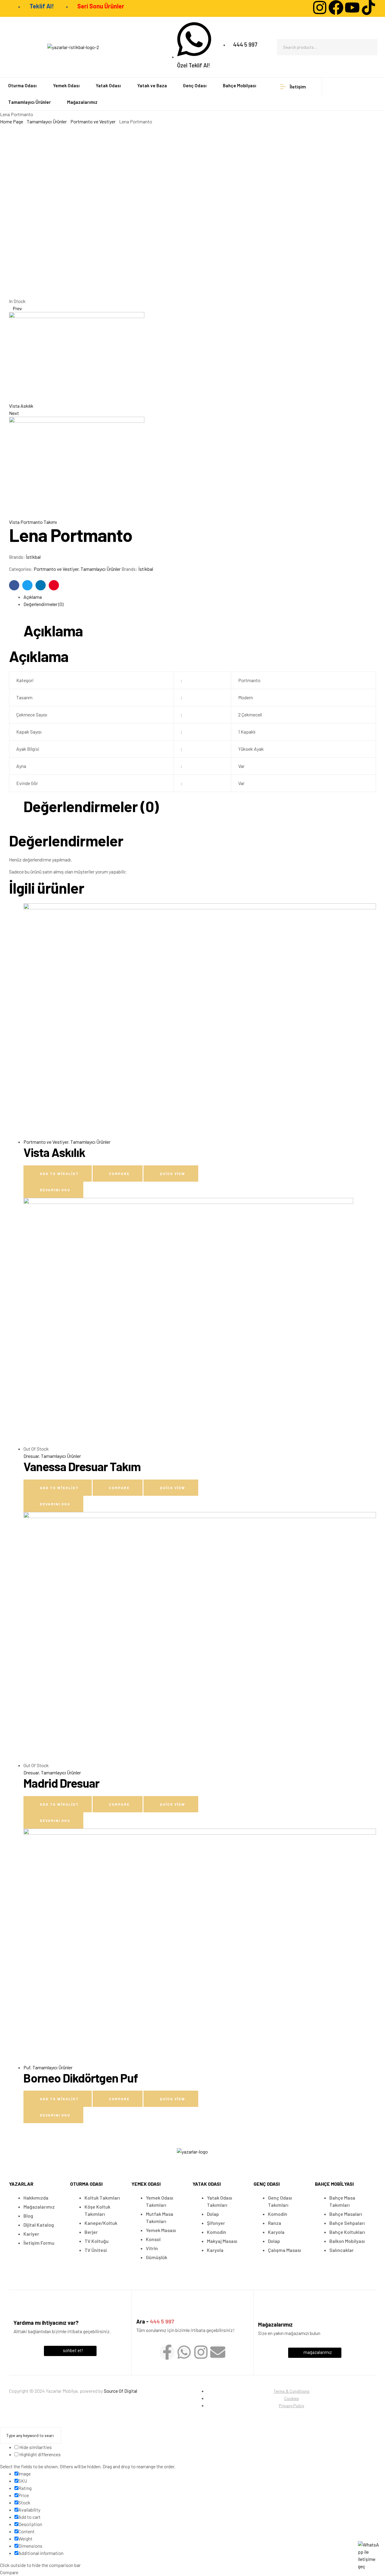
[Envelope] (218, 2352)
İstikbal (33, 557)
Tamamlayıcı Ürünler (47, 121)
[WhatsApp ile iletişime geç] (368, 2556)
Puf (27, 2067)
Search (369, 47)
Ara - (155, 2321)
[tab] (200, 597)
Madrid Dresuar (61, 1783)
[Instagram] (320, 8)
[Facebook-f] (167, 2352)
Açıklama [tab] (53, 631)
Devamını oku (55, 1190)
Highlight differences (40, 2454)
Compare (119, 1174)
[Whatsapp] (184, 2352)
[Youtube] (352, 8)
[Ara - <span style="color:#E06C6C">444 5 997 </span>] (142, 2311)
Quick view (172, 1174)
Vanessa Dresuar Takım (82, 1466)
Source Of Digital (120, 2391)
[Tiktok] (368, 8)
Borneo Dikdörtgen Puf (81, 2078)
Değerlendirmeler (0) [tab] (91, 807)
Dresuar (31, 1456)
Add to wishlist (59, 1174)
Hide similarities (35, 2447)
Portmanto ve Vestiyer (93, 121)
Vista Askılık (54, 1152)
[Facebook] (336, 8)
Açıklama (33, 597)
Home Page (12, 121)
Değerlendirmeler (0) (43, 604)
